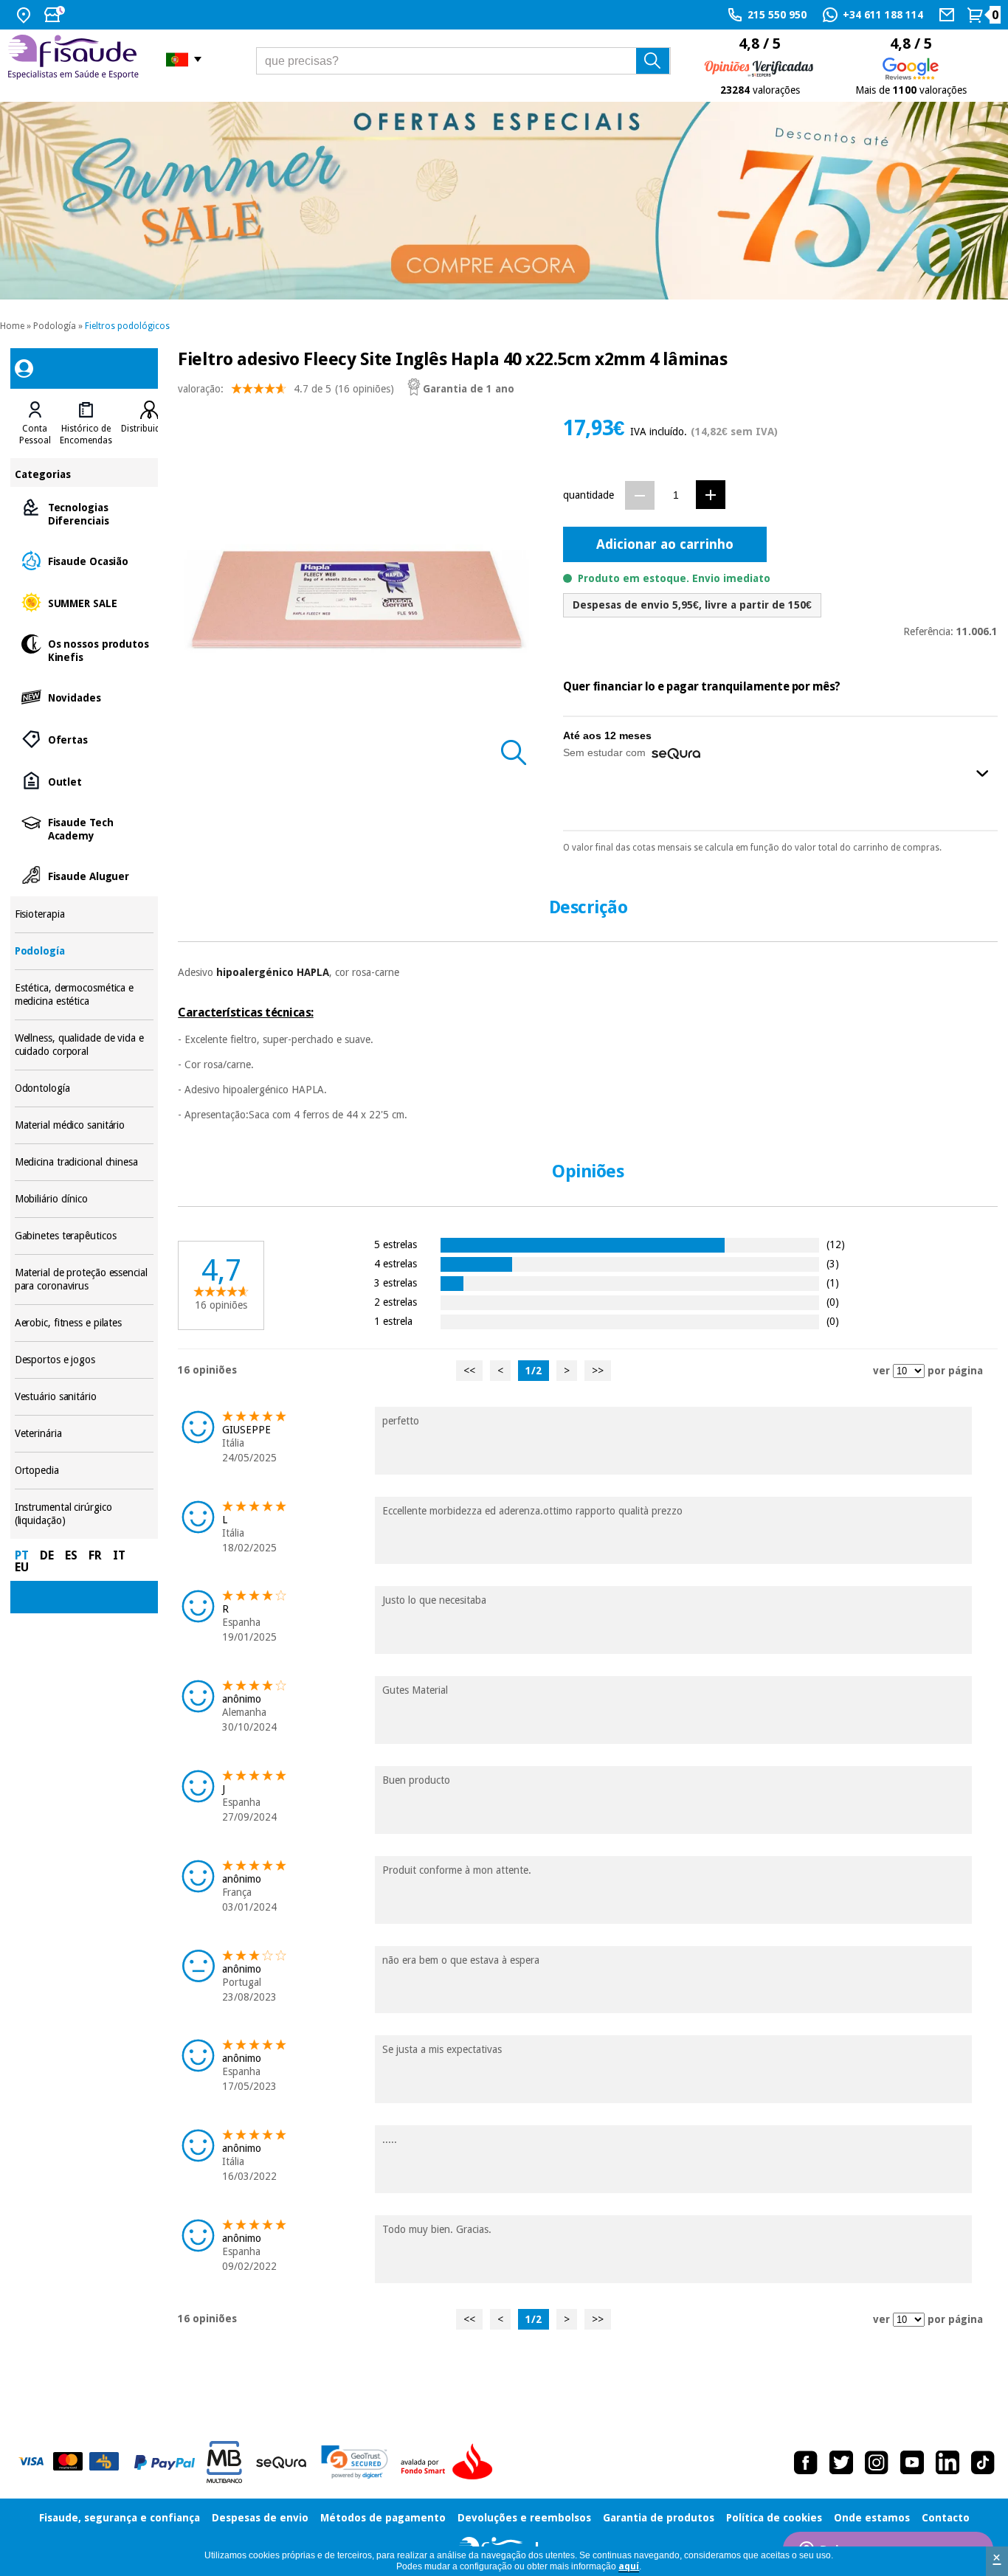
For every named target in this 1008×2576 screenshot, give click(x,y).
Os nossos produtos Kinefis (84, 650)
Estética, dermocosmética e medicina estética (84, 995)
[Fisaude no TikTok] (983, 2462)
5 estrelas (396, 1244)
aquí (629, 2566)
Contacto (946, 2518)
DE (47, 1555)
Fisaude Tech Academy (84, 828)
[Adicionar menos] (640, 495)
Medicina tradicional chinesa (84, 1162)
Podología (55, 326)
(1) (833, 1282)
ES (71, 1555)
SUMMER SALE (84, 602)
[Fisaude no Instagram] (877, 2462)
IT (119, 1555)
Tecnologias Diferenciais (84, 513)
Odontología (84, 1088)
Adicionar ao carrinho (665, 544)
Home (12, 326)
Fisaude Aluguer (84, 875)
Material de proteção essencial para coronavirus (84, 1280)
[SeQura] (281, 2462)
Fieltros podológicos (127, 326)
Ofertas (84, 739)
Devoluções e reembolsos (524, 2518)
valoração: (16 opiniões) (286, 389)
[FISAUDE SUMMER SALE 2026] (504, 201)
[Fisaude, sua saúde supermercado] (76, 59)
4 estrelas (396, 1263)
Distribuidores (150, 429)
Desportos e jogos (84, 1360)
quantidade (588, 495)
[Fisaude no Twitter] (841, 2462)
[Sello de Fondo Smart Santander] (450, 2462)
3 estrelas (396, 1282)
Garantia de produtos (659, 2518)
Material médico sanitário (84, 1125)
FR (95, 1555)
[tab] (35, 423)
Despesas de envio (260, 2518)
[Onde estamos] (25, 15)
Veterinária (84, 1434)
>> (598, 1371)
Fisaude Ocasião (84, 560)
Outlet (84, 781)
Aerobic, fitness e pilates (84, 1323)
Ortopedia (84, 1471)
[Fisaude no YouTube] (912, 2462)
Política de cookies (774, 2518)
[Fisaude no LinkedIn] (947, 2462)
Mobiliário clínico (84, 1199)
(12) (836, 1244)
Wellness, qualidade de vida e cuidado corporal (84, 1045)
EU (22, 1567)
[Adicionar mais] (711, 495)
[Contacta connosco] (949, 15)
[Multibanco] (224, 2462)
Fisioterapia (84, 914)
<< (469, 1371)
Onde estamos (872, 2518)
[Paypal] (165, 2462)
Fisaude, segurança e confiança (120, 2518)
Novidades (84, 697)
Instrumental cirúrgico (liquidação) (84, 1514)
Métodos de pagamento (383, 2518)
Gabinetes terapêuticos (84, 1236)
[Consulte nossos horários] (56, 15)
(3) (833, 1263)
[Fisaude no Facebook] (806, 2462)
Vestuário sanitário (84, 1397)
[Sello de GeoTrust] (355, 2462)
